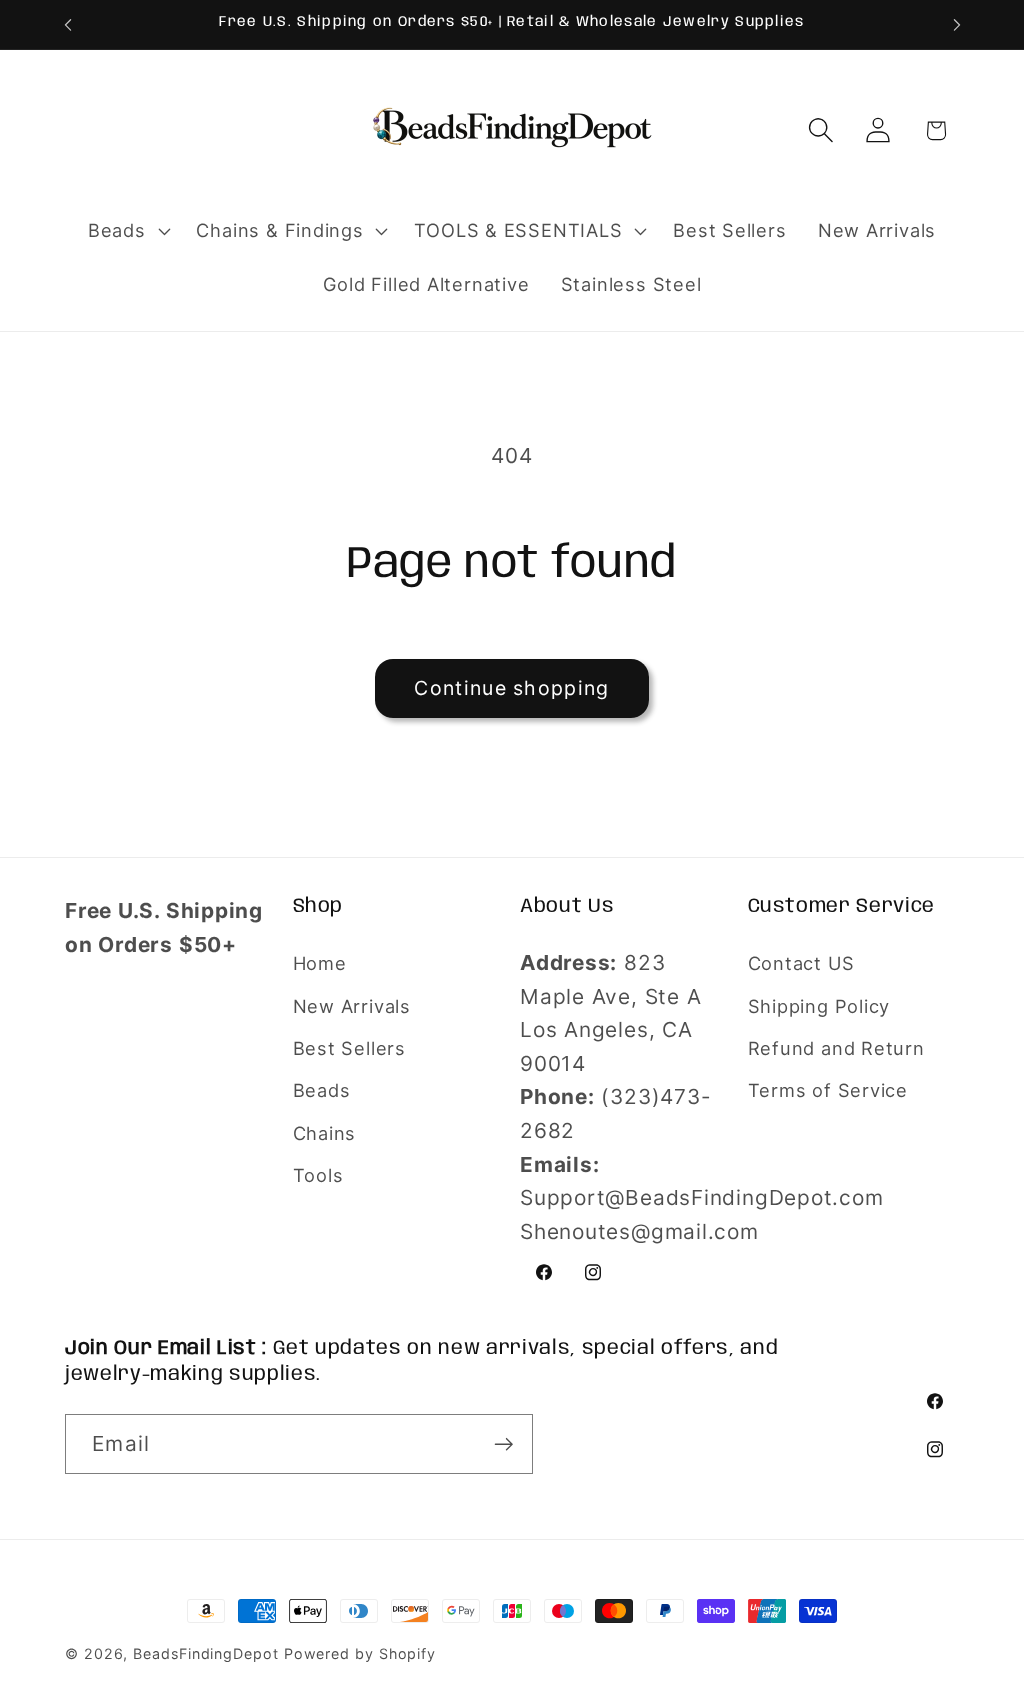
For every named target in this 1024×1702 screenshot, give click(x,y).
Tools (318, 1175)
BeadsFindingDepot (205, 1653)
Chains (325, 1133)
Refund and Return (836, 1048)
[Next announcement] (957, 24)
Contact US (801, 963)
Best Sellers (349, 1048)
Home (320, 963)
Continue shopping (511, 688)
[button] (126, 231)
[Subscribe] (503, 1444)
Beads (322, 1090)
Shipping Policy (819, 1006)
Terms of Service (828, 1090)
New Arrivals (352, 1006)
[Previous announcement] (68, 24)
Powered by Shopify (360, 1653)
